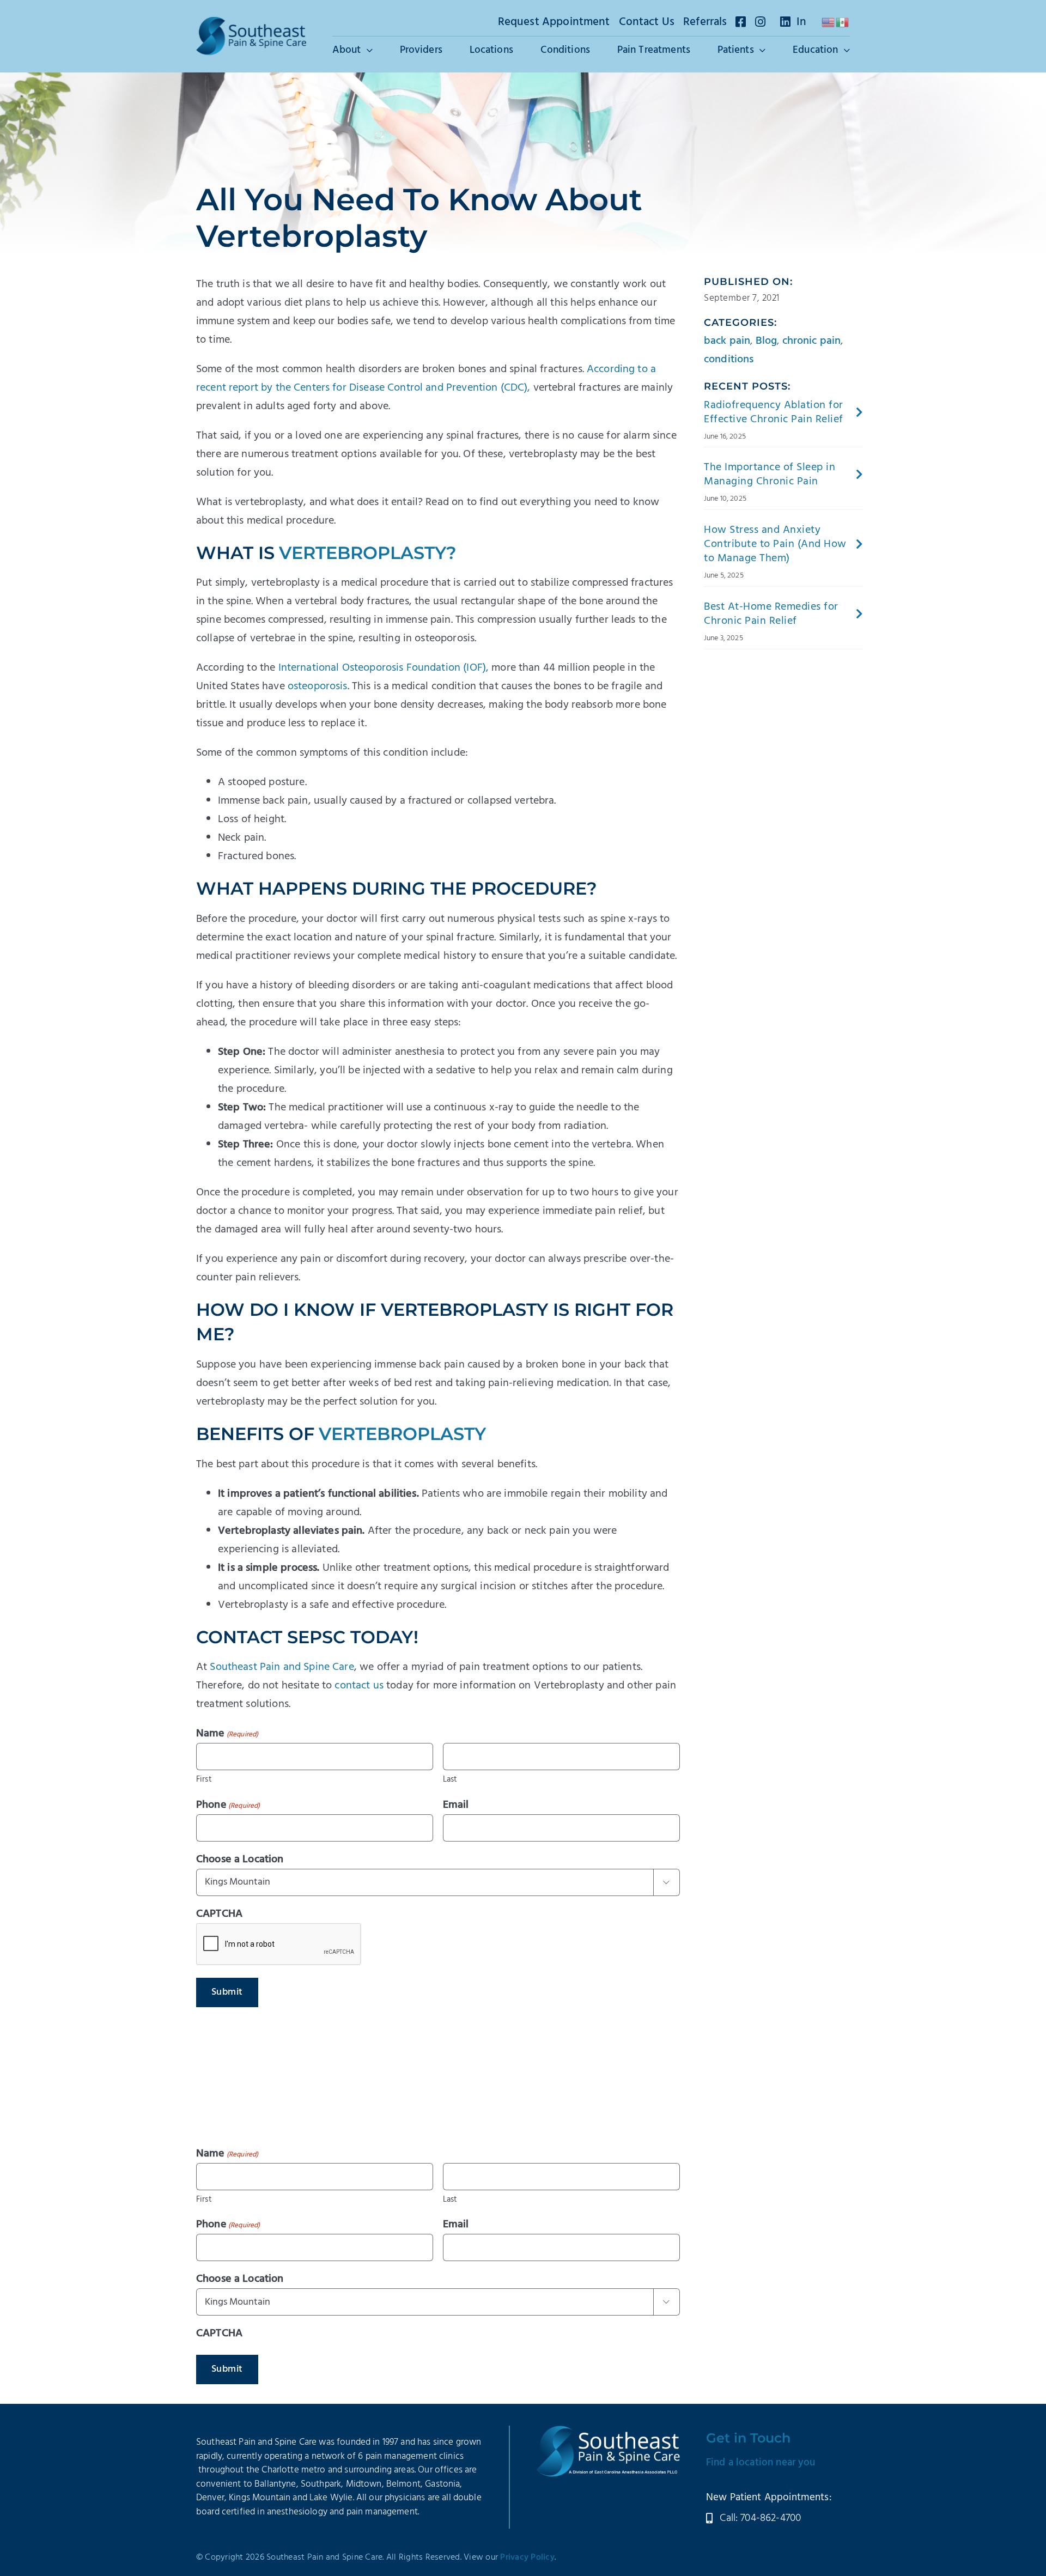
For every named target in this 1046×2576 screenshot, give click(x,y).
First (204, 1779)
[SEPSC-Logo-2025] (251, 22)
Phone (228, 1805)
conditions (729, 360)
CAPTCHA (219, 1914)
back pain (727, 341)
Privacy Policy (527, 2557)
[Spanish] (843, 22)
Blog (767, 341)
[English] (829, 22)
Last (450, 1779)
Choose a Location (240, 1860)
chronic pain (812, 341)
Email (456, 1805)
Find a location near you (761, 2463)
